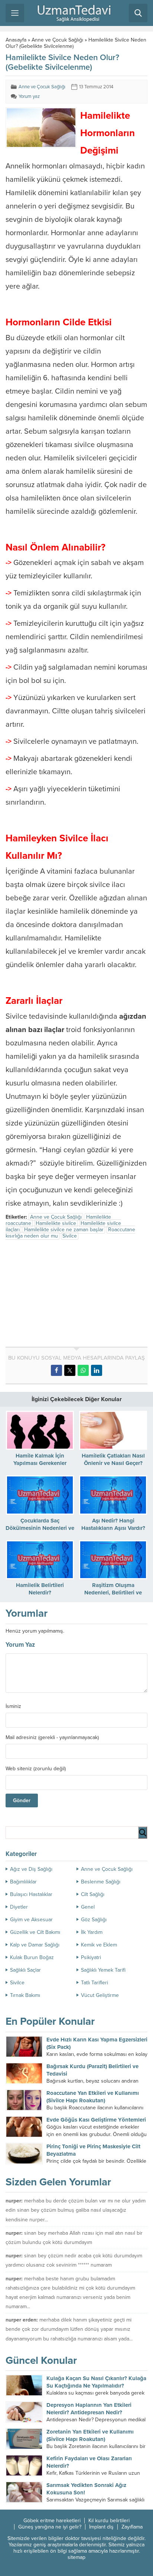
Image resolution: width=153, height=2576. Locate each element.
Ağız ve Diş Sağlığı (31, 1869)
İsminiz (13, 1706)
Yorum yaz (29, 96)
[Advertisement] (68, 1295)
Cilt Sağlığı (93, 1894)
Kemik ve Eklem (99, 1945)
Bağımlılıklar (23, 1882)
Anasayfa (16, 40)
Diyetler (19, 1907)
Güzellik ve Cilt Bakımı (35, 1932)
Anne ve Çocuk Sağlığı (57, 40)
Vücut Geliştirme (100, 1995)
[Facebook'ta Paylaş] (56, 1370)
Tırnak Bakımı (25, 1995)
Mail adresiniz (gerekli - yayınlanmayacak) (52, 1738)
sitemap (76, 2557)
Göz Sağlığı (94, 1920)
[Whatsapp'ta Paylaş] (83, 1370)
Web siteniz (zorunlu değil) (36, 1769)
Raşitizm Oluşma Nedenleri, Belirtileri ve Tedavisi (113, 1593)
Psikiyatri (91, 1957)
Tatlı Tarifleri (95, 1983)
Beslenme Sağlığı (101, 1882)
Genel (88, 1907)
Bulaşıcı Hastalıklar (31, 1894)
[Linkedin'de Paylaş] (97, 1370)
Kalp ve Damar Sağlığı (35, 1945)
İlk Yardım (92, 1932)
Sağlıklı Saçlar (25, 1970)
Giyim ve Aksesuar (31, 1920)
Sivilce (70, 1236)
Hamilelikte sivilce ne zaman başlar (64, 1230)
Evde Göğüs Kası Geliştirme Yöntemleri (96, 2120)
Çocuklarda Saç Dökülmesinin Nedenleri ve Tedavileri (40, 1528)
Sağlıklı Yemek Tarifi (103, 1970)
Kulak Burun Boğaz (32, 1957)
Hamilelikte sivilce (56, 1223)
